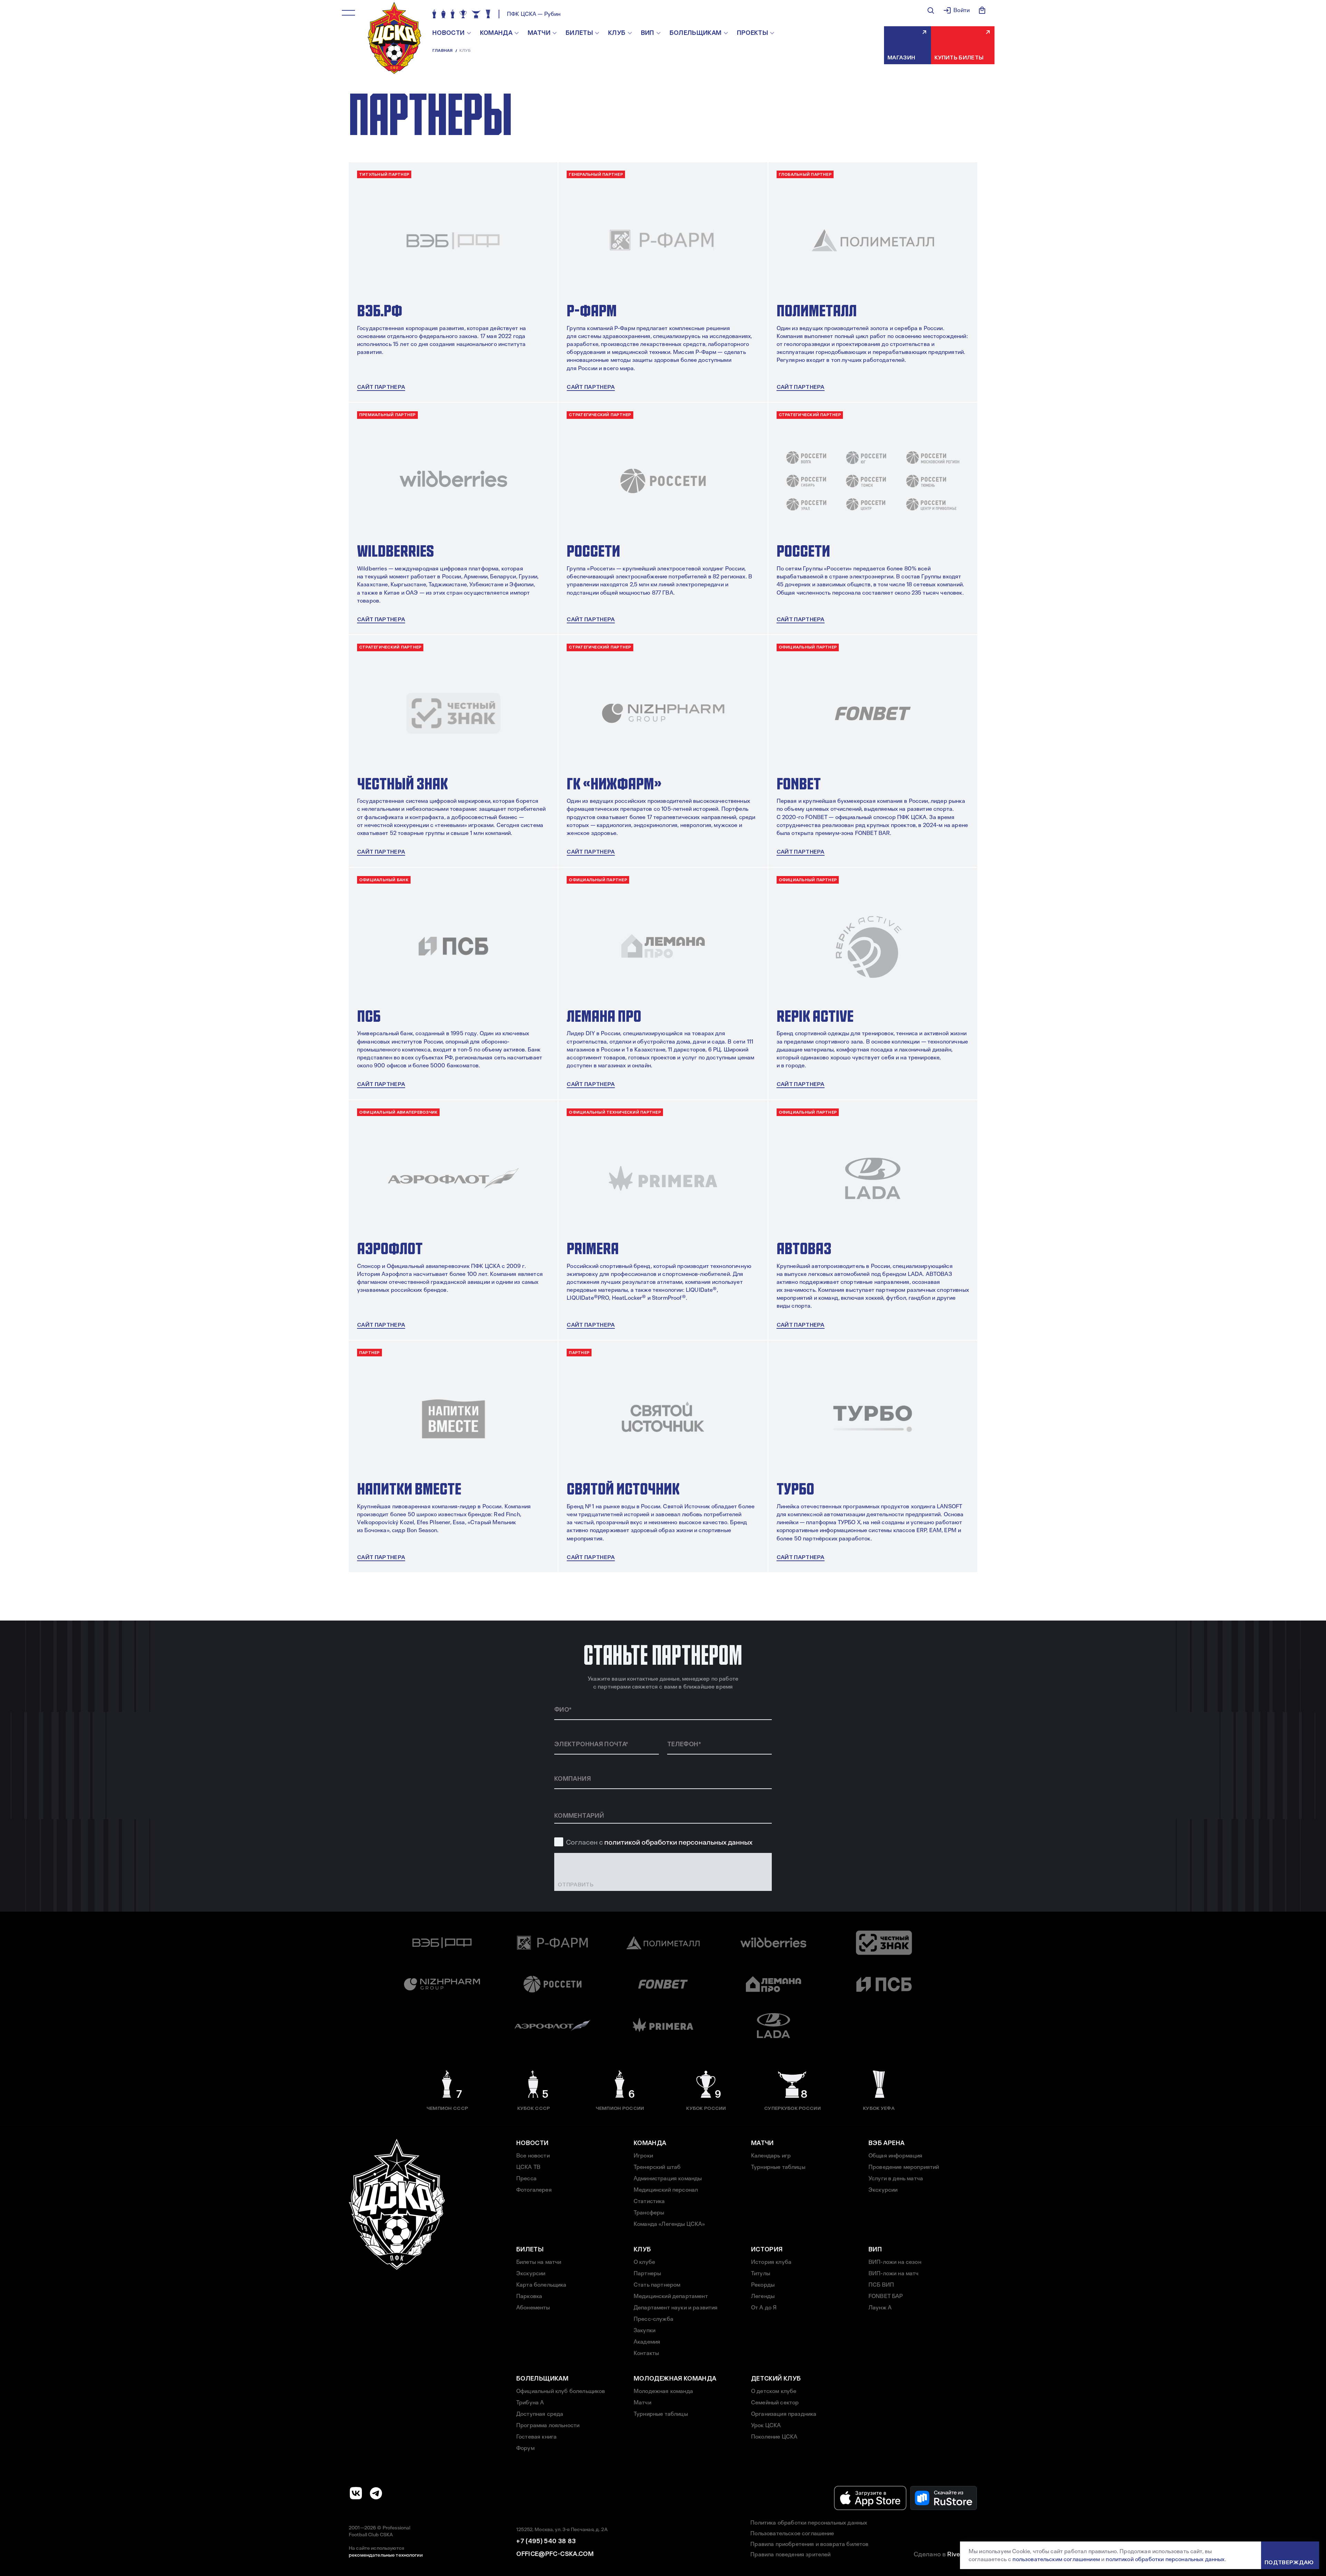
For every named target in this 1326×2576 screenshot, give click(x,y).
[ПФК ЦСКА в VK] (356, 2493)
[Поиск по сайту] (931, 10)
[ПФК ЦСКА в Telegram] (376, 2493)
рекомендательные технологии (386, 2555)
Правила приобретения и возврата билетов (809, 2544)
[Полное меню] (348, 13)
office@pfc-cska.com (555, 2554)
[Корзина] (982, 10)
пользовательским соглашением (1056, 2559)
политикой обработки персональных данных (678, 1842)
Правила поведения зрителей (790, 2554)
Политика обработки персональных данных (809, 2523)
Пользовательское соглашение (792, 2533)
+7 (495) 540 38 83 (546, 2541)
